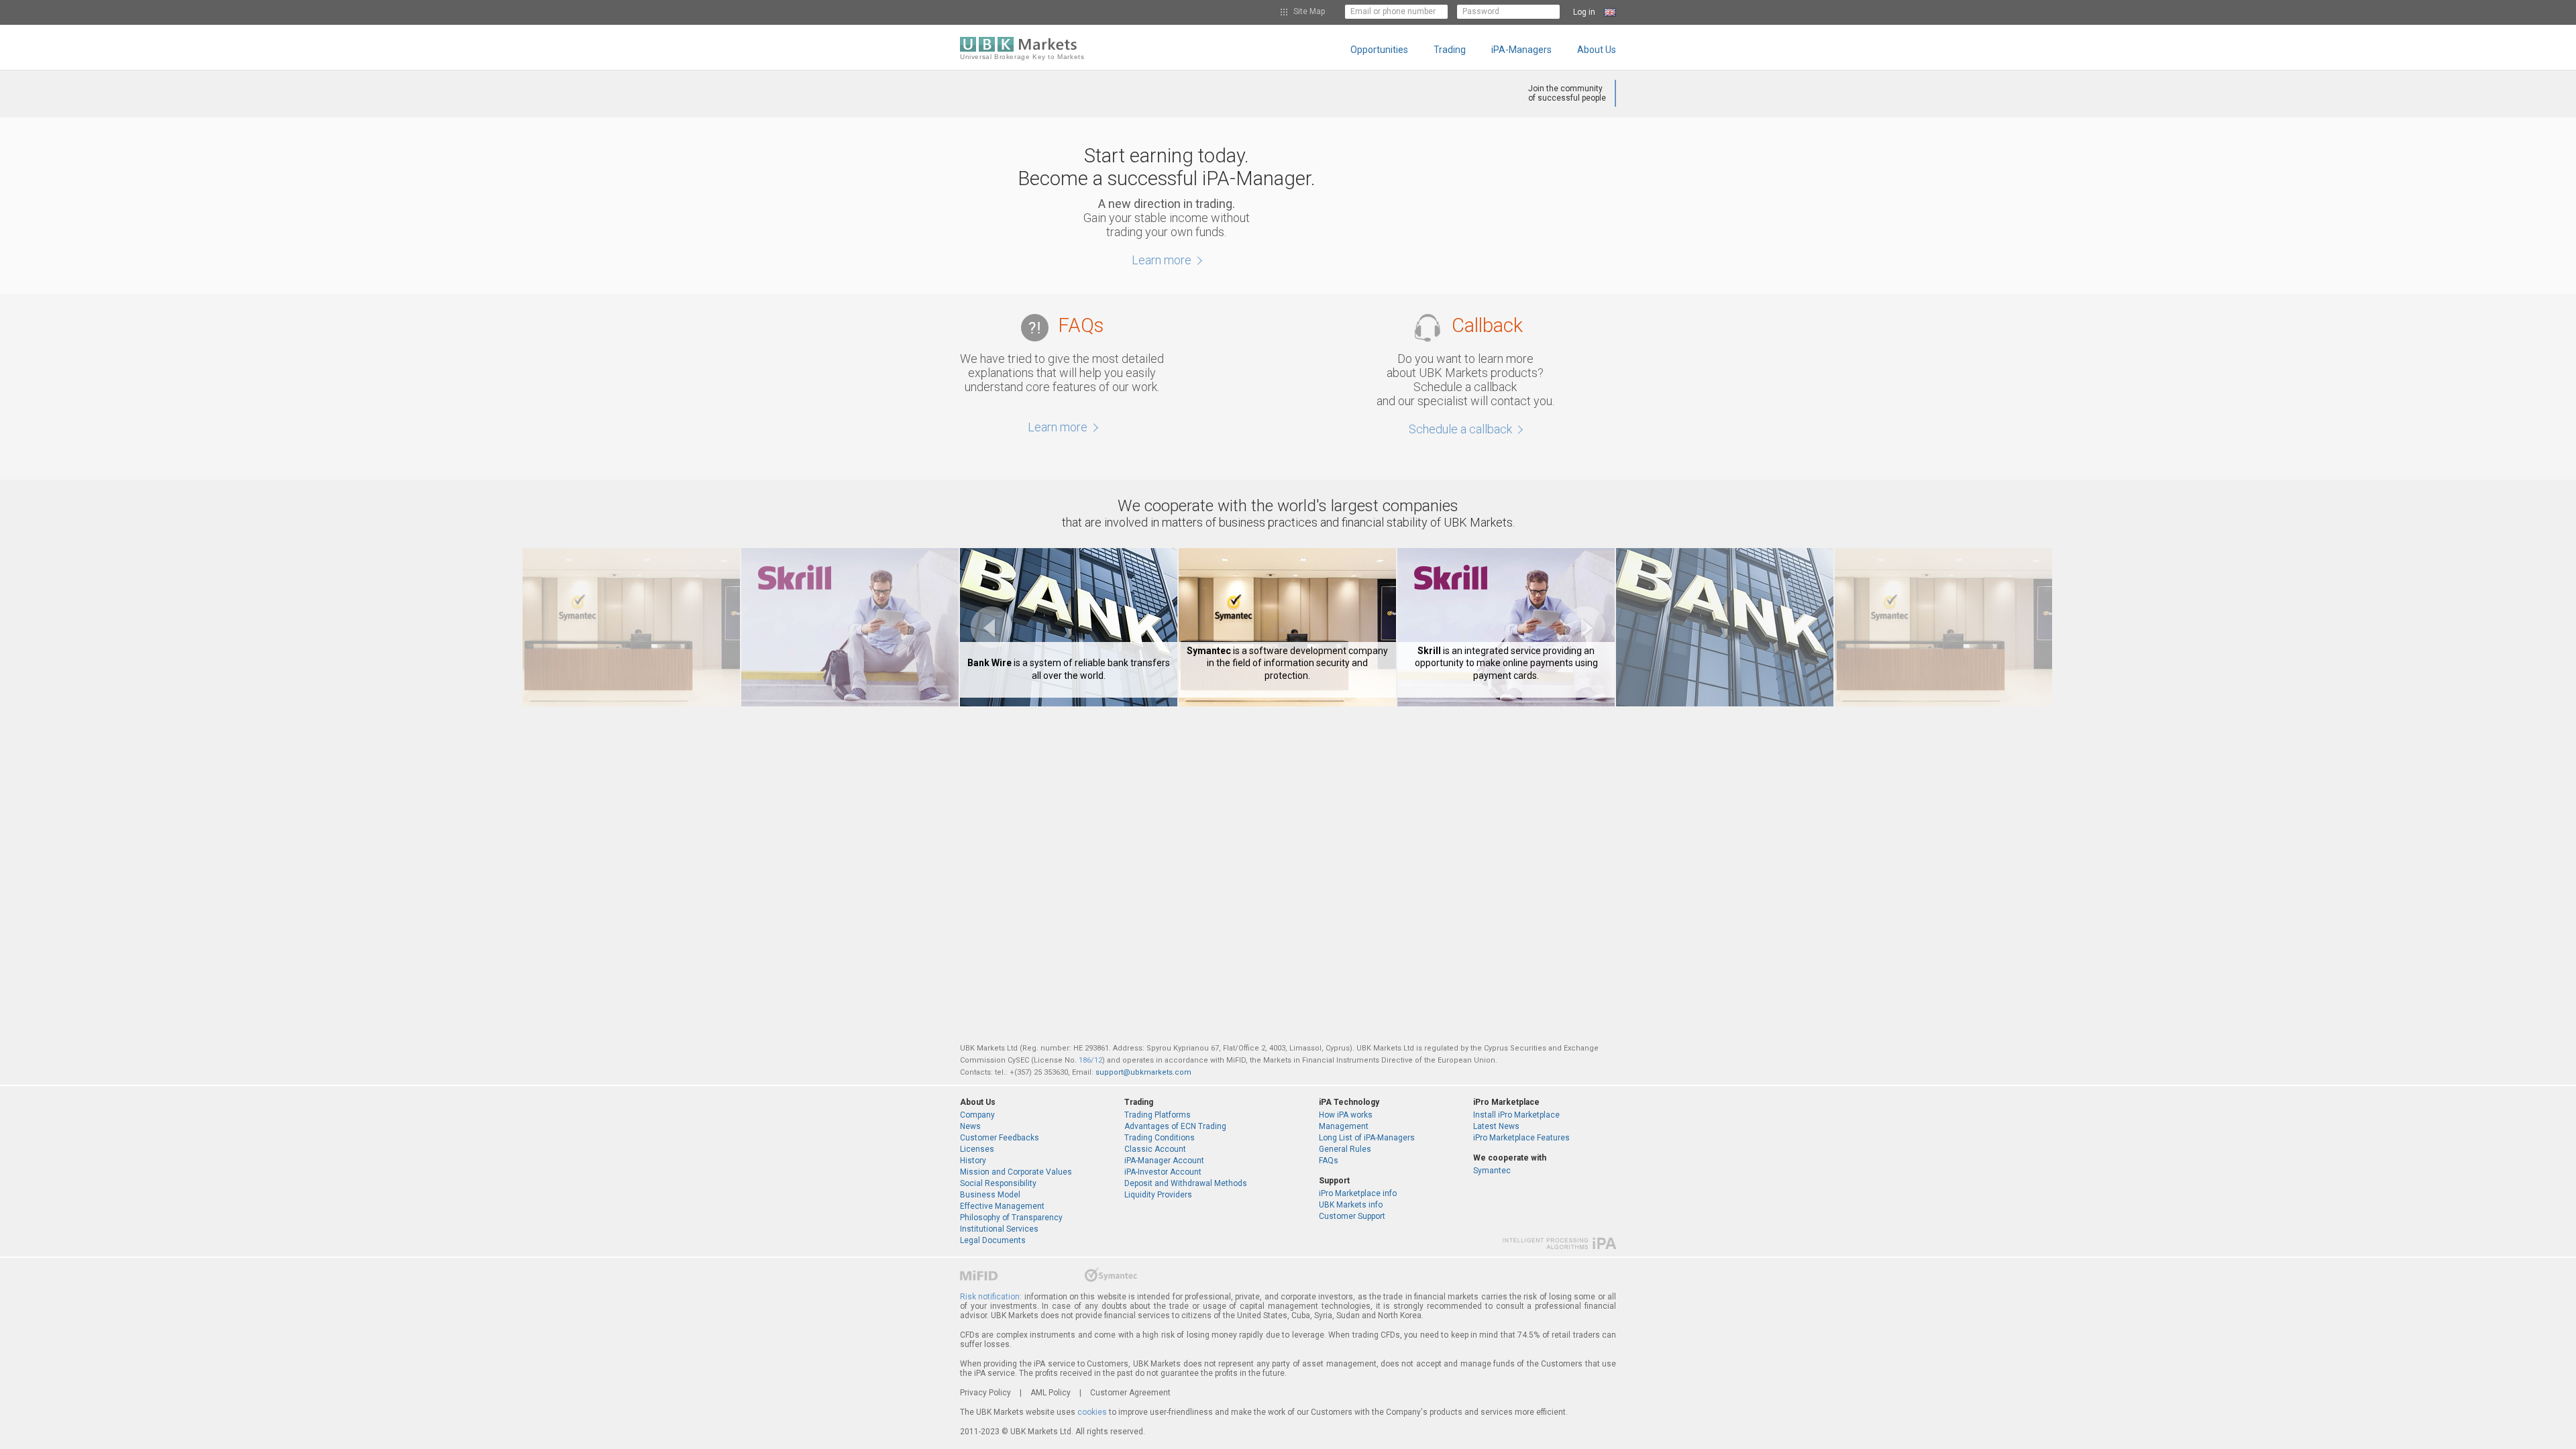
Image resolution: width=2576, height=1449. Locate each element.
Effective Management (1002, 1206)
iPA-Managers (1521, 50)
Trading (1450, 50)
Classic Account (1155, 1149)
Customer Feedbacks (1000, 1138)
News (970, 1126)
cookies (1092, 1412)
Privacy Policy (985, 1393)
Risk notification (990, 1297)
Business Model (990, 1195)
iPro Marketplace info (1358, 1193)
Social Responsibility (998, 1183)
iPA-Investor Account (1163, 1172)
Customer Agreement (1130, 1393)
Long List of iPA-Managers (1367, 1138)
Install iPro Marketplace (1516, 1115)
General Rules (1345, 1149)
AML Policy (1051, 1393)
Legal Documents (993, 1240)
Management (1344, 1126)
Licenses (977, 1149)
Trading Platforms (1158, 1115)
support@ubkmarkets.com (1143, 1072)
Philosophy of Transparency (1011, 1218)
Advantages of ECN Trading (1175, 1126)
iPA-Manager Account (1164, 1161)
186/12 (1090, 1060)
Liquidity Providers (1158, 1195)
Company (977, 1115)
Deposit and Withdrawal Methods (1186, 1183)
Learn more (1163, 260)
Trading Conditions (1160, 1138)
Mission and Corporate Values (1016, 1172)
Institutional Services (999, 1229)
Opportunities (1379, 50)
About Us (1597, 50)
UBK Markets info (1351, 1205)
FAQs (1329, 1161)
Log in (1584, 12)
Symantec (1492, 1171)
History (973, 1161)
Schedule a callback (1462, 429)
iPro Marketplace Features (1521, 1138)
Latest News (1496, 1126)
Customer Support (1352, 1216)
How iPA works (1346, 1115)
